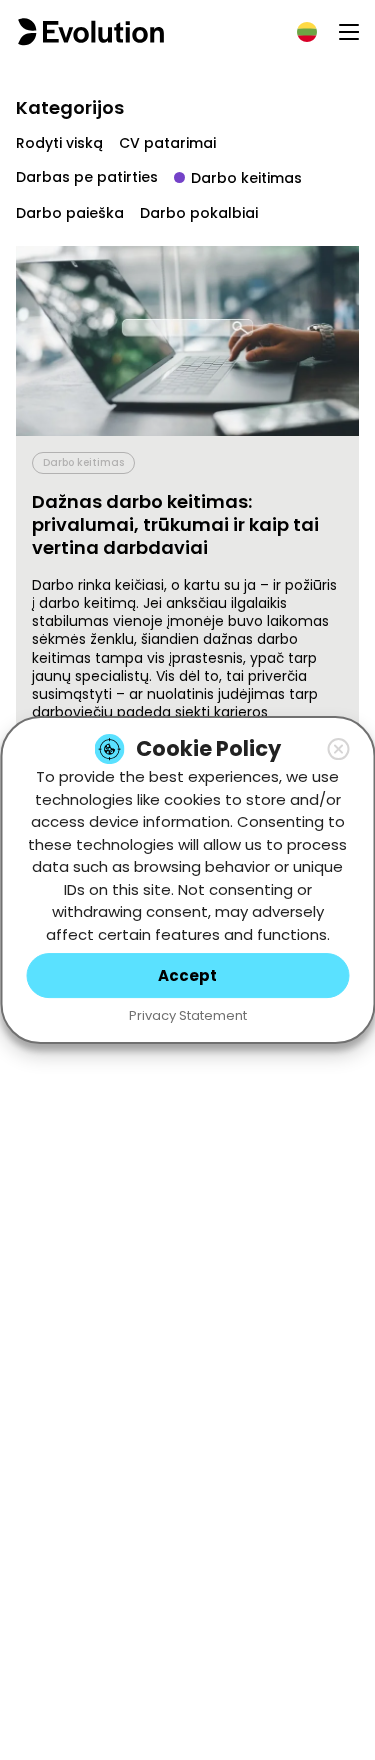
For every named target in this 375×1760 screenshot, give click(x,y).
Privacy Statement (188, 1015)
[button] (338, 749)
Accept (187, 975)
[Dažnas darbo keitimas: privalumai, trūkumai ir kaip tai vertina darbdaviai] (187, 341)
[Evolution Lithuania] (91, 32)
